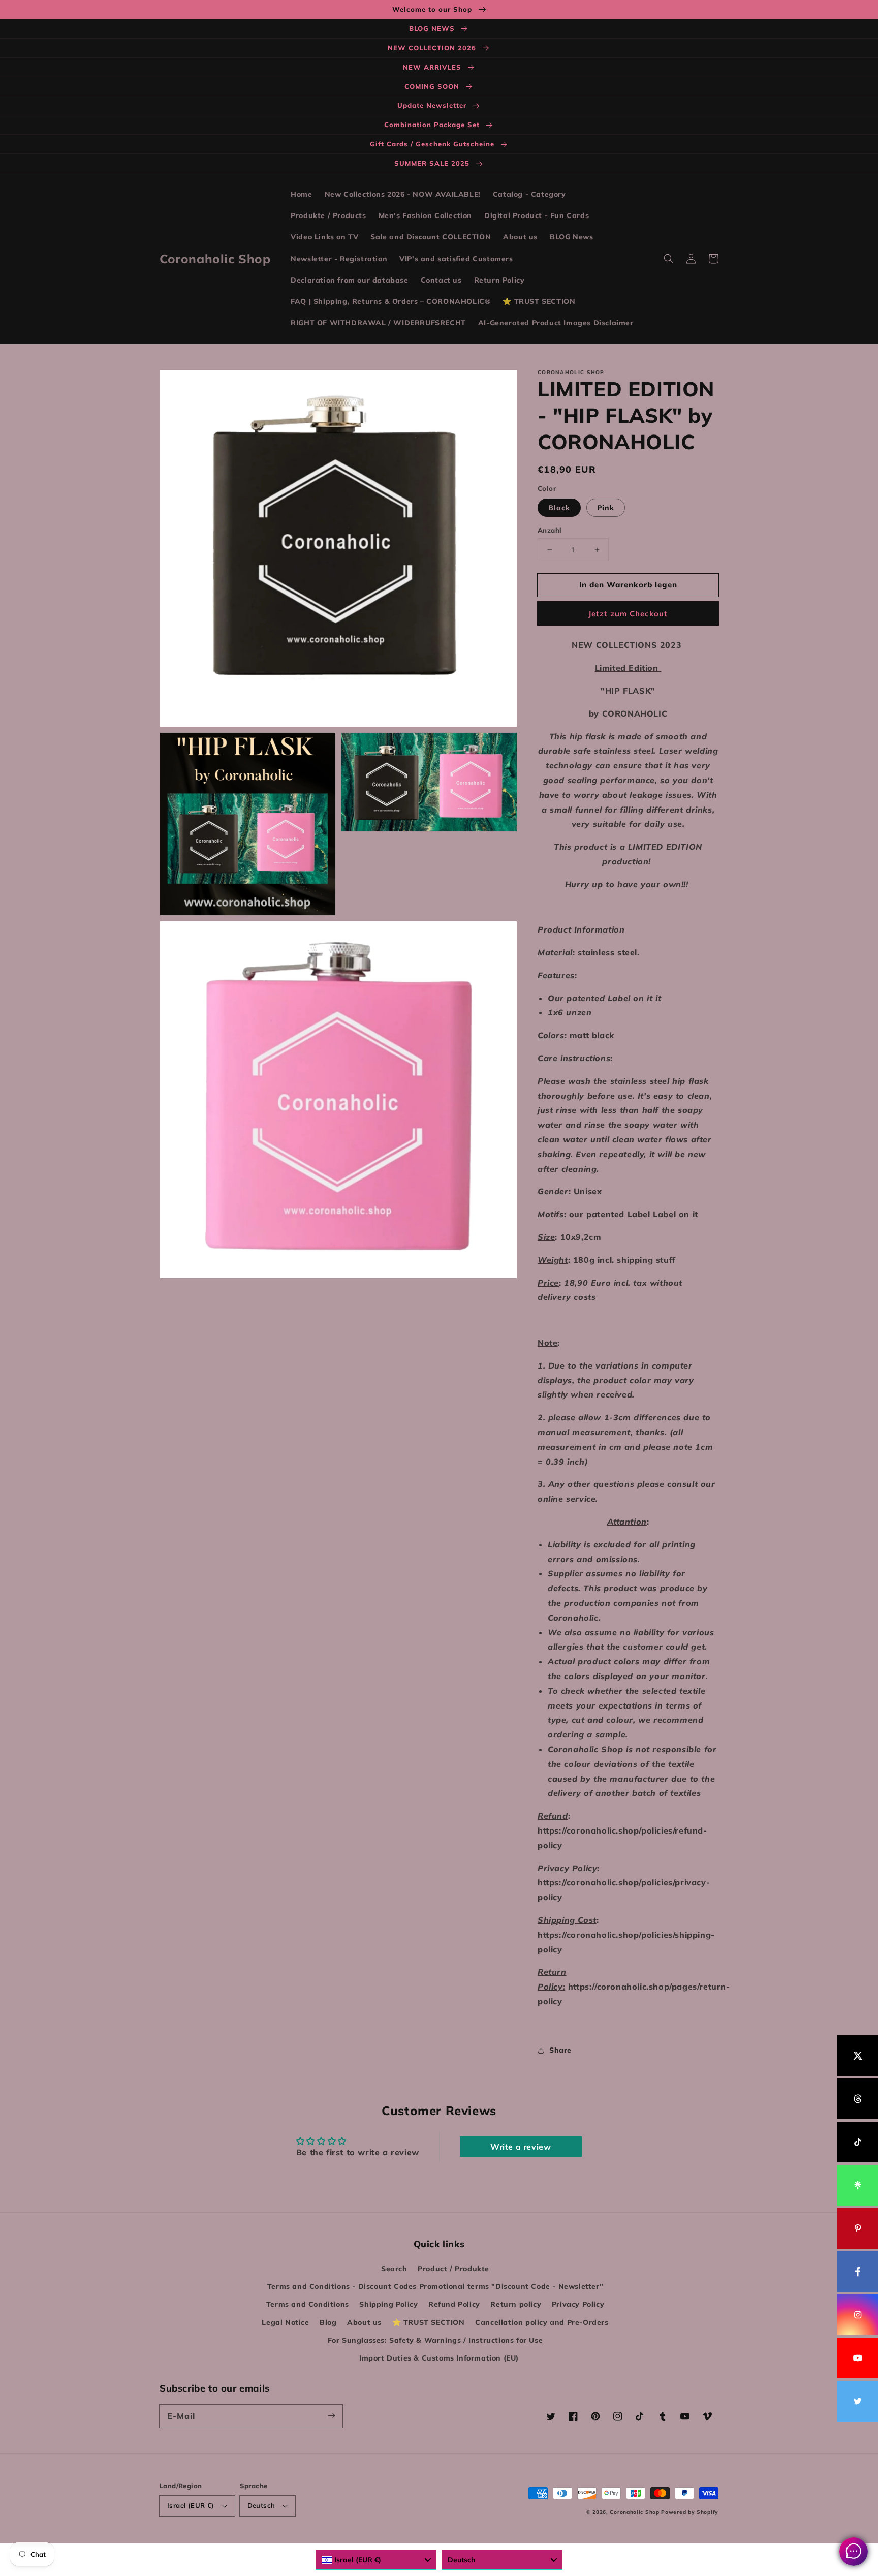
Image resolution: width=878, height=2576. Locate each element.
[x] (858, 2056)
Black (559, 508)
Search (394, 2269)
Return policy (516, 2304)
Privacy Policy (578, 2304)
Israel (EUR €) (191, 2505)
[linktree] (858, 2185)
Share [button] (560, 2050)
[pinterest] (858, 2228)
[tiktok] (858, 2142)
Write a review (521, 2147)
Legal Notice (285, 2322)
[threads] (858, 2099)
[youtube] (858, 2358)
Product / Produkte (453, 2269)
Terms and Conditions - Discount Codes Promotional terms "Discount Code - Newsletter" (435, 2286)
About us (364, 2322)
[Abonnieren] (331, 2416)
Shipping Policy (388, 2304)
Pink (606, 508)
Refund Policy (454, 2304)
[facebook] (858, 2272)
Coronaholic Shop (635, 2512)
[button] (669, 259)
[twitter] (858, 2401)
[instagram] (858, 2315)
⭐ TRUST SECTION (429, 2322)
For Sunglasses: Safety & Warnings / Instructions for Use (435, 2340)
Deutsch (261, 2505)
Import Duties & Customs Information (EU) (439, 2358)
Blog (328, 2322)
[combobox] (376, 2560)
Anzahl (550, 530)
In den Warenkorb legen (628, 585)
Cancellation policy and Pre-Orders (542, 2322)
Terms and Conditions (308, 2304)
